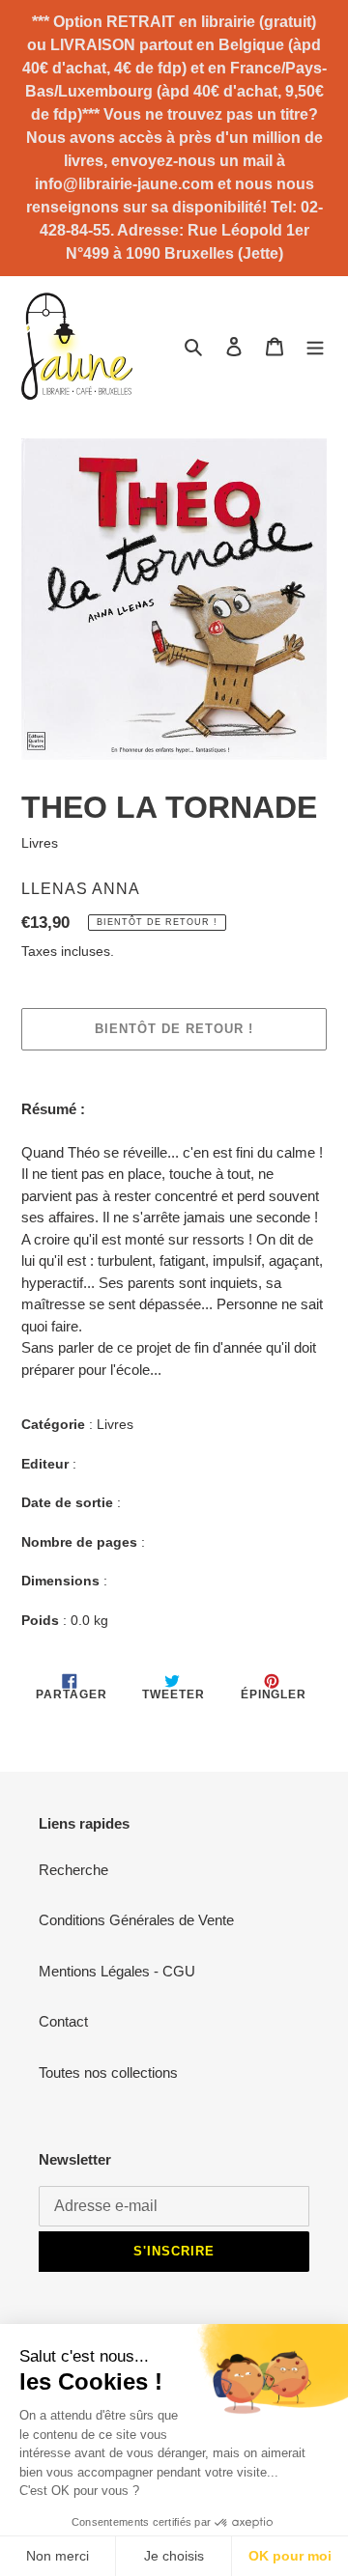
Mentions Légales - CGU (117, 1971)
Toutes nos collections (108, 2072)
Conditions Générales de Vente (136, 1920)
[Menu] (315, 346)
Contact (63, 2021)
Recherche (73, 1870)
